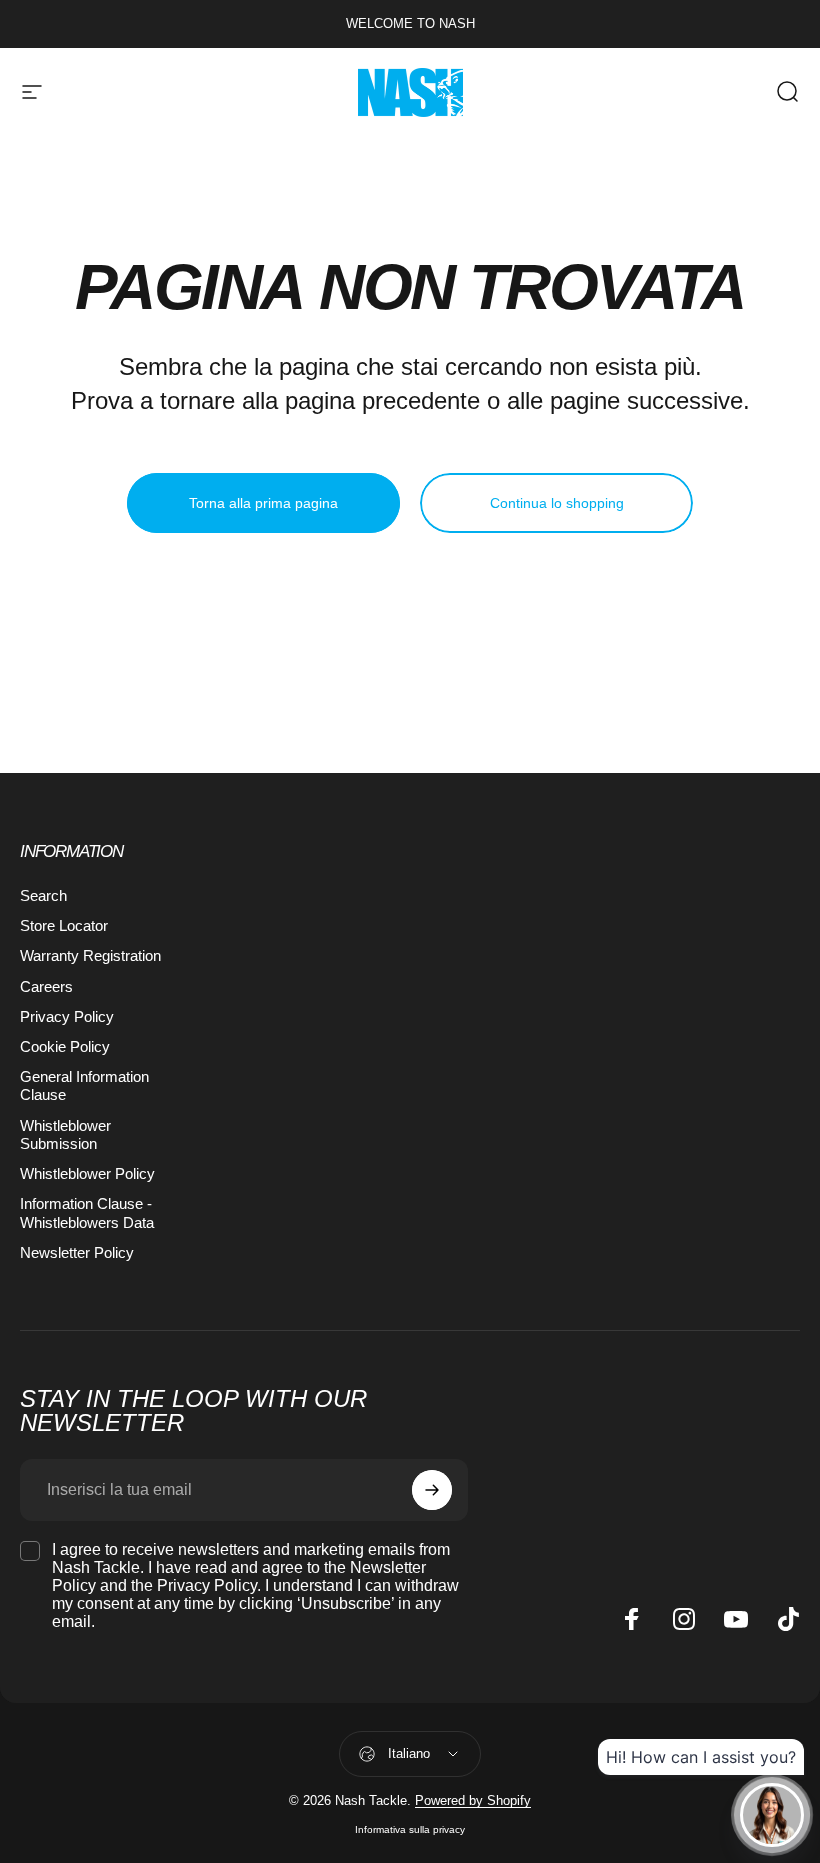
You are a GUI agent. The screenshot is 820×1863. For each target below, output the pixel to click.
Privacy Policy (67, 1017)
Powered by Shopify (473, 1800)
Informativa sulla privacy (410, 1829)
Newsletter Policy (77, 1253)
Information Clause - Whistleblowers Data (87, 1213)
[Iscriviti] (432, 1490)
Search (43, 896)
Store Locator (64, 926)
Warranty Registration (90, 956)
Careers (46, 987)
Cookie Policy (65, 1047)
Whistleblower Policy (87, 1174)
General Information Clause (84, 1086)
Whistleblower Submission (65, 1135)
